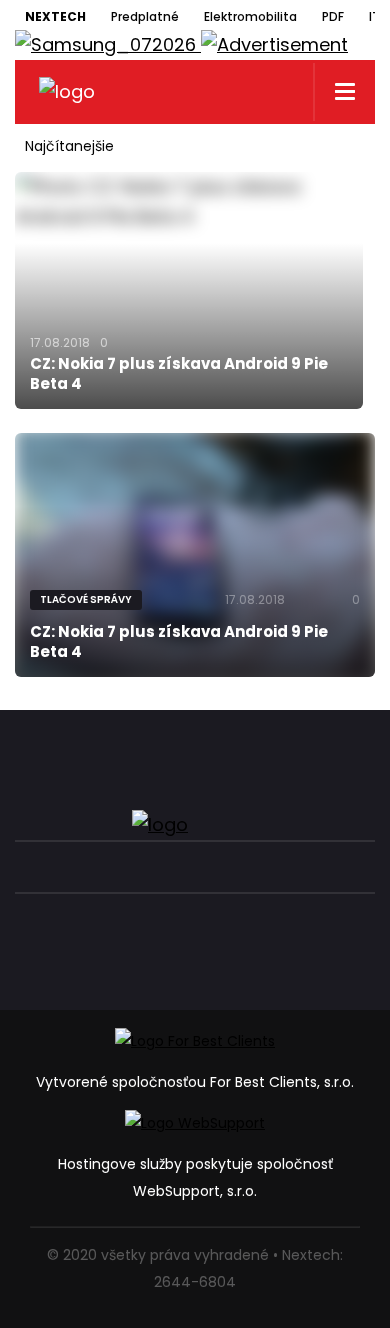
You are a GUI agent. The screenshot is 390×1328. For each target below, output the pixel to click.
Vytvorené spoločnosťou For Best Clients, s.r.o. (195, 1082)
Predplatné (145, 16)
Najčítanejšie (69, 146)
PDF (333, 16)
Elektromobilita (250, 16)
